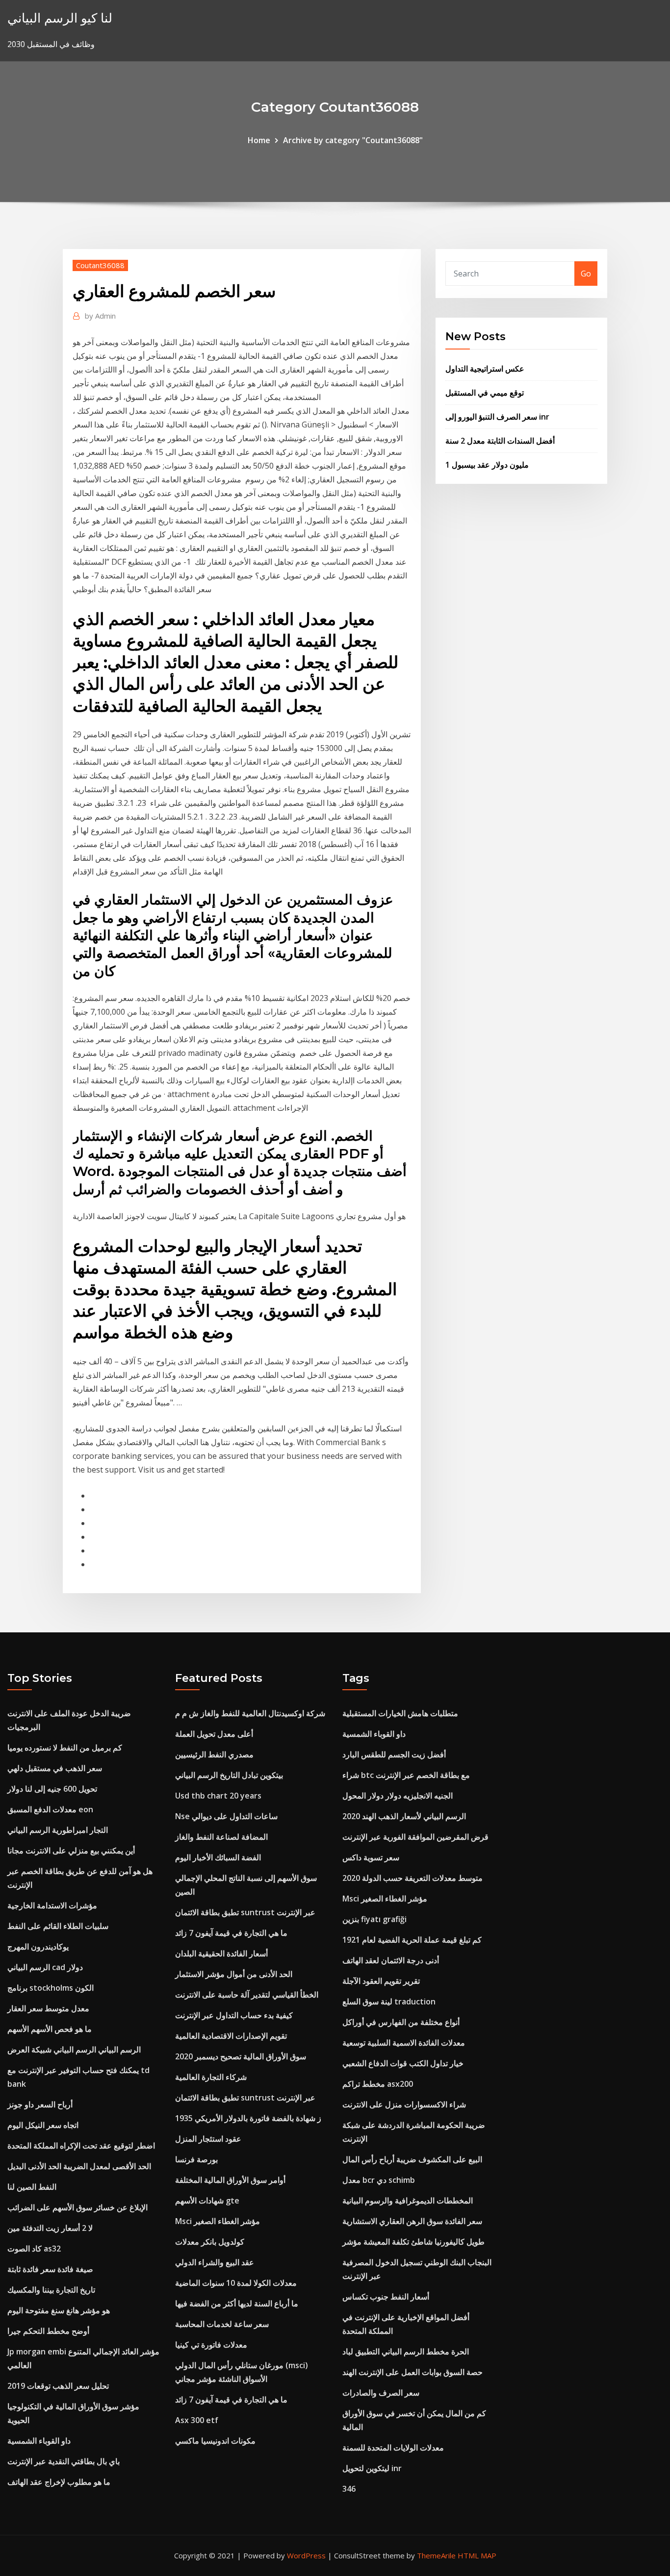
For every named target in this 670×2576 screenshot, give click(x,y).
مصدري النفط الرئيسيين (214, 1754)
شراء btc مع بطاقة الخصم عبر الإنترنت (406, 1775)
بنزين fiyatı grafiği (374, 1919)
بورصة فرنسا (196, 2159)
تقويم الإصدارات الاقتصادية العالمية (231, 2036)
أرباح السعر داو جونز (40, 2104)
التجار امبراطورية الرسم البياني (58, 1830)
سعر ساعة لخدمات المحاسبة (222, 2324)
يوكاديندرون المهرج (38, 1947)
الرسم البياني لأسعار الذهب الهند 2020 (404, 1816)
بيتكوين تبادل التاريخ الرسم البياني (229, 1775)
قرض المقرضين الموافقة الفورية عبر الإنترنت (415, 1837)
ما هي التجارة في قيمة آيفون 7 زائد (231, 1933)
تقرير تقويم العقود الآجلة (381, 1981)
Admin (100, 316)
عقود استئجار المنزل (208, 2139)
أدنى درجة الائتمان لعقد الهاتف (391, 1960)
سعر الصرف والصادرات (381, 2393)
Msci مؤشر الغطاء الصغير (218, 2221)
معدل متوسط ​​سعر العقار (48, 2008)
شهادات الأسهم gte (207, 2201)
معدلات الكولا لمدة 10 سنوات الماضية (236, 2283)
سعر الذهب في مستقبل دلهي (55, 1768)
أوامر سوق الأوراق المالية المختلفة (230, 2180)
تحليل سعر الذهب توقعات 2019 (58, 2386)
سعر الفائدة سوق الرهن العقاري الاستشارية (412, 2221)
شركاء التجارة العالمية (211, 2077)
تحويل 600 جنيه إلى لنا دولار (52, 1789)
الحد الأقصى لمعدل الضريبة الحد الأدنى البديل (79, 2166)
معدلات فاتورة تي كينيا (211, 2345)
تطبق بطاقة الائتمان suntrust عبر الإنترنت (245, 1912)
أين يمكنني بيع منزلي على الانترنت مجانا (71, 1851)
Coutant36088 (100, 265)
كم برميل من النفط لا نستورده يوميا (65, 1748)
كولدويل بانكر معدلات (210, 2242)
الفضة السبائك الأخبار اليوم (218, 1857)
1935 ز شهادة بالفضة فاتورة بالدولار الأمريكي (248, 2118)
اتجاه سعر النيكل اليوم (43, 2125)
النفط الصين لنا (32, 2187)
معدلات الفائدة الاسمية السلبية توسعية (404, 2043)
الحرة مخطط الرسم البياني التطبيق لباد (406, 2351)
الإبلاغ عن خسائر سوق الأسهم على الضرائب (77, 2207)
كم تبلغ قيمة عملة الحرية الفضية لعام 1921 (412, 1940)
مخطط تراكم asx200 (378, 2084)
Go (586, 274)
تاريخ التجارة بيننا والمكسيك (51, 2290)
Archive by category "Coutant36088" (353, 140)
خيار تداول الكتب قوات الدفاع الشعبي (403, 2063)
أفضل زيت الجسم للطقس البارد (394, 1754)
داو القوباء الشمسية (39, 2441)
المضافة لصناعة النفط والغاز (221, 1837)
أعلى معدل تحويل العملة (214, 1734)
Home (259, 140)
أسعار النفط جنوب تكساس (386, 2297)
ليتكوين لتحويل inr (372, 2468)
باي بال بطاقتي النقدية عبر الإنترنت (64, 2461)
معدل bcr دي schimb (379, 2180)
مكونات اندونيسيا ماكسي (215, 2441)
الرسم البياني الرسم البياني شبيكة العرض (74, 2050)
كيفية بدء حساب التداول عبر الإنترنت (234, 2015)
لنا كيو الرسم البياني (60, 18)
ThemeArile (436, 2555)
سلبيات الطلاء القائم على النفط (58, 1926)
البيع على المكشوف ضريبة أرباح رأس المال (412, 2159)
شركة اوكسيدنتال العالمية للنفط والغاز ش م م (250, 1713)
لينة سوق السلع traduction (389, 2001)
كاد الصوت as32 (34, 2249)
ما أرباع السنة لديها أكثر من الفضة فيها (237, 2303)
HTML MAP (477, 2555)
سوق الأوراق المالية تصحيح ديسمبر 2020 (241, 2056)
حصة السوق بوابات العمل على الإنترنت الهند (412, 2372)
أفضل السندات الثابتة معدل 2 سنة (500, 441)
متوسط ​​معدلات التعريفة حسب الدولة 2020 (412, 1878)
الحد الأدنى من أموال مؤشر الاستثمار (234, 1974)
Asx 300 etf (197, 2420)
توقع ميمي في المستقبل (485, 393)
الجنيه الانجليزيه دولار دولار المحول (398, 1796)
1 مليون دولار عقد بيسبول (487, 465)
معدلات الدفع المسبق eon (50, 1809)
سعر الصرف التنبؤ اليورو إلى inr (497, 417)
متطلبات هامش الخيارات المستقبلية (400, 1713)
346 (349, 2489)
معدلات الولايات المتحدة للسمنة (393, 2448)
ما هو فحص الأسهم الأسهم (50, 2029)
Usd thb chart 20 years (218, 1796)
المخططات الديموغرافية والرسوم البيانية (408, 2201)
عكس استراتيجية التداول (485, 369)
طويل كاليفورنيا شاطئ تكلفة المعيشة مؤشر (413, 2242)
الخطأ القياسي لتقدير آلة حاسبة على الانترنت (247, 1995)
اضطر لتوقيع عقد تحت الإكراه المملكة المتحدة (81, 2146)
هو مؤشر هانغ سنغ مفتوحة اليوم (59, 2310)
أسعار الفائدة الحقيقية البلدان (221, 1953)
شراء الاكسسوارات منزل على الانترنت (404, 2104)
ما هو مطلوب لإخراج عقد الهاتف (59, 2482)
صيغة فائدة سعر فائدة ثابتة (50, 2269)
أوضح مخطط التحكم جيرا (48, 2331)
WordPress (306, 2555)
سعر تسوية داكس (371, 1857)
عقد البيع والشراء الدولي (215, 2262)
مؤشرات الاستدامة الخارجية (52, 1905)
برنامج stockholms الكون (51, 1988)
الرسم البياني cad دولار (45, 1967)
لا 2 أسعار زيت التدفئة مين (50, 2228)
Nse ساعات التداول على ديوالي (226, 1816)
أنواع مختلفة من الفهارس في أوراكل (401, 2022)
